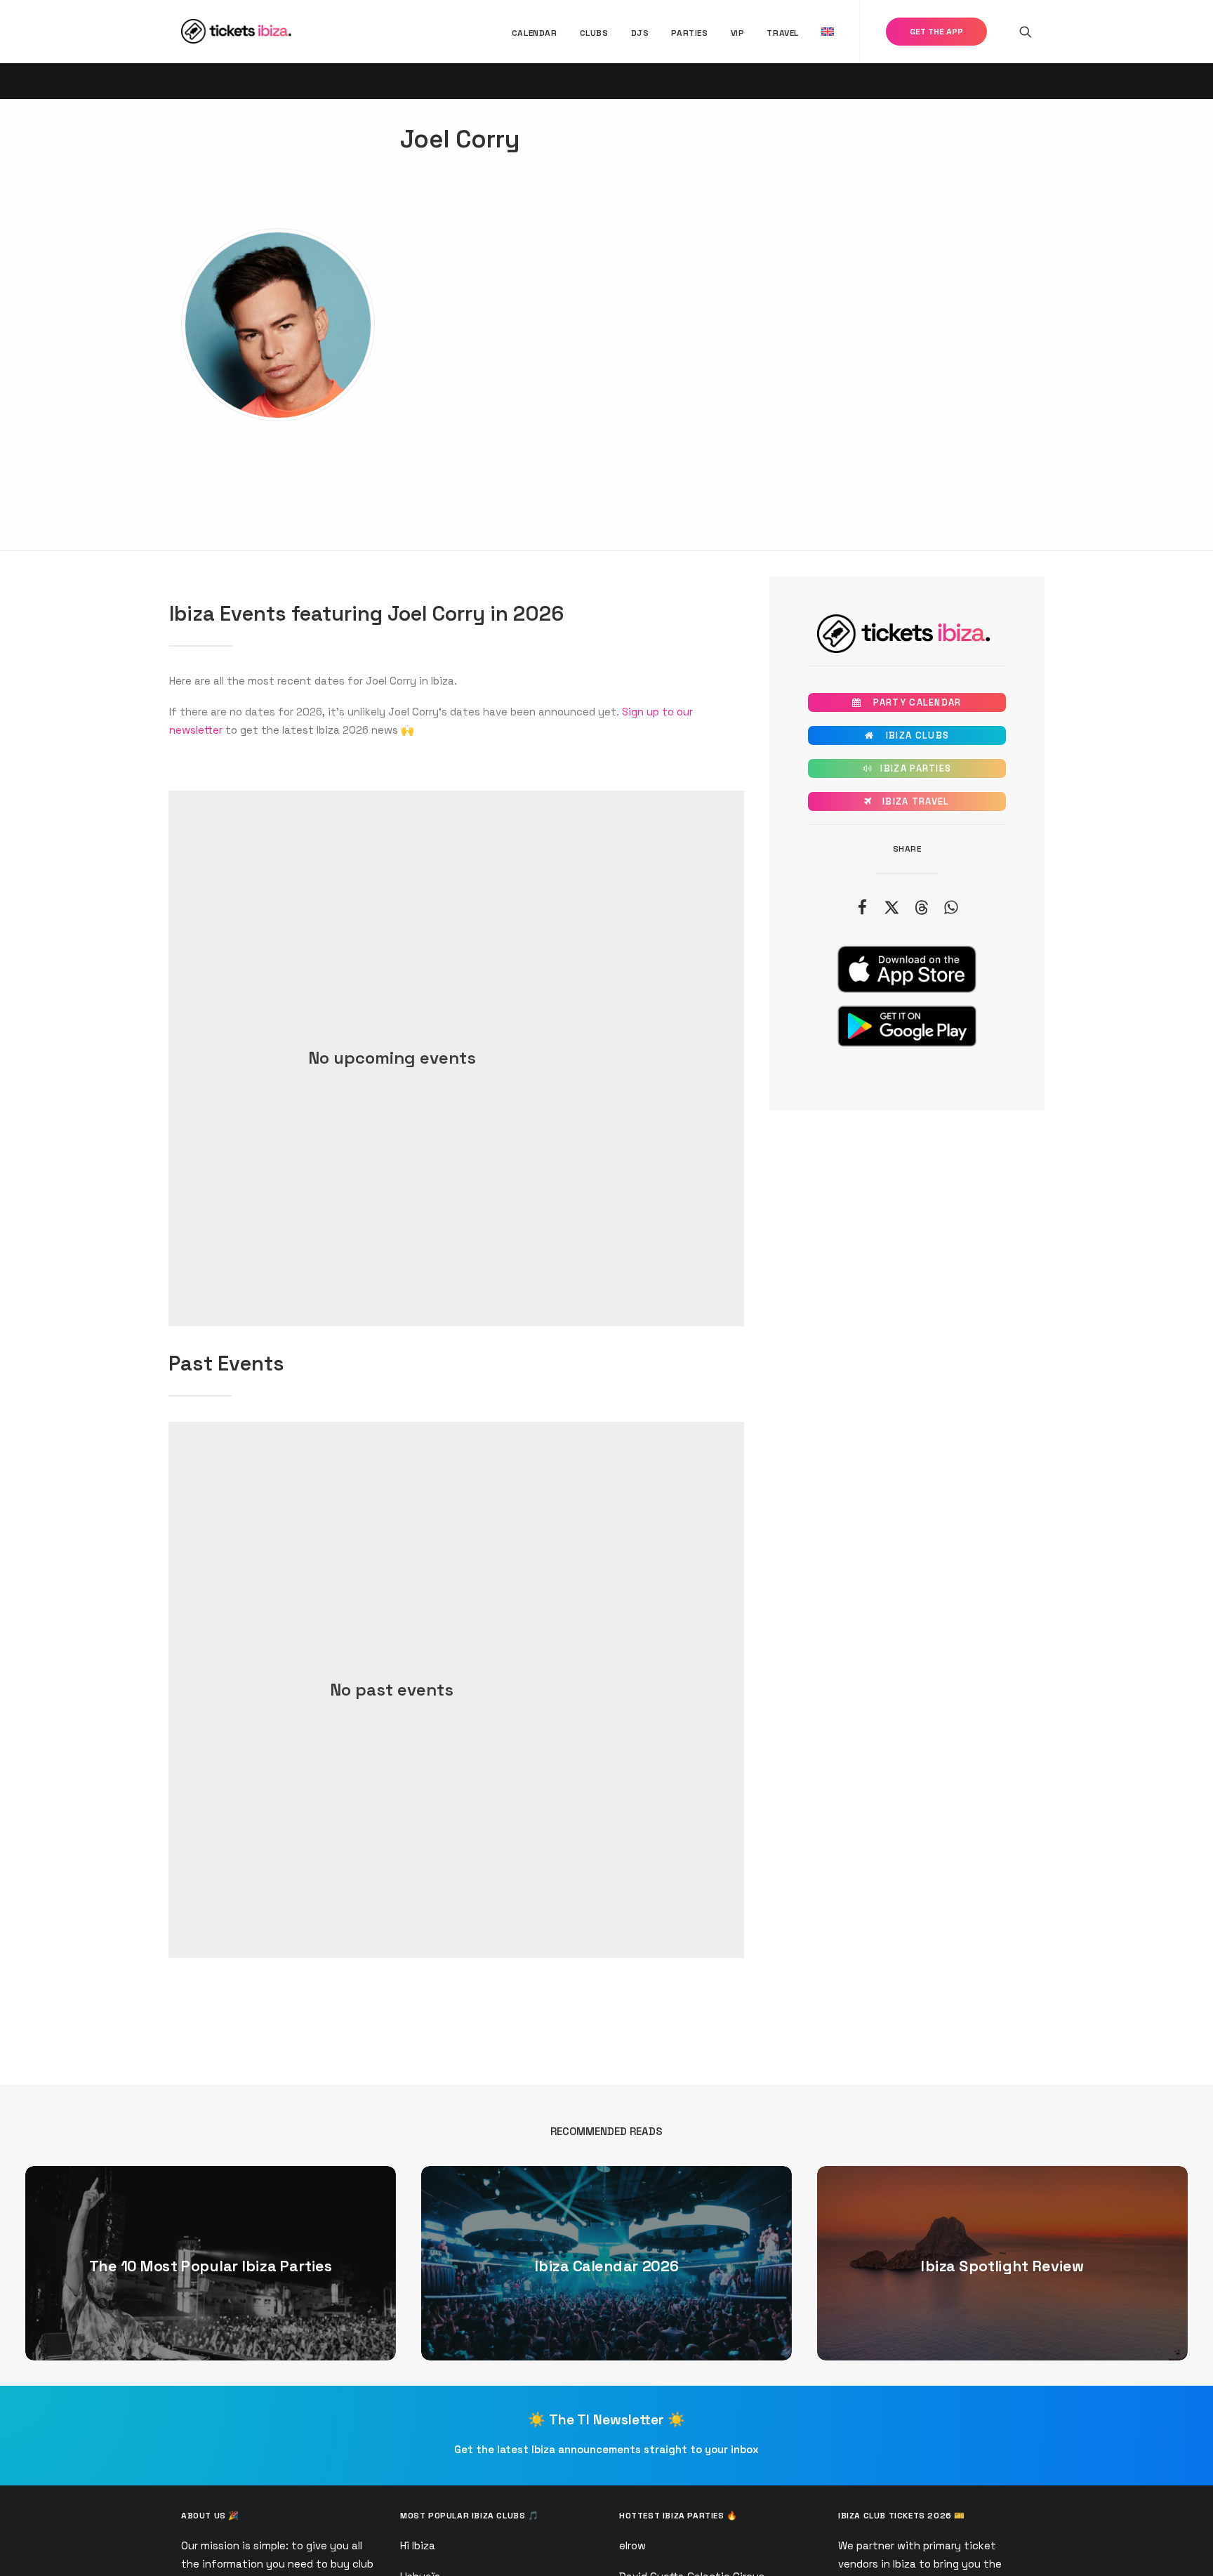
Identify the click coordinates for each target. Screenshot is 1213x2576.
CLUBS (594, 33)
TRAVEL (783, 33)
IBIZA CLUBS (907, 735)
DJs (640, 33)
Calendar (535, 33)
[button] (1026, 31)
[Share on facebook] (862, 907)
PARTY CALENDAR (907, 702)
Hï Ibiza (418, 2545)
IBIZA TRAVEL (907, 801)
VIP (738, 33)
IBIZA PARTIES (907, 768)
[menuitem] (535, 33)
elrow (632, 2545)
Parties (689, 33)
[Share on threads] (921, 907)
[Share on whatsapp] (950, 907)
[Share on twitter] (891, 907)
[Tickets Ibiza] (238, 31)
